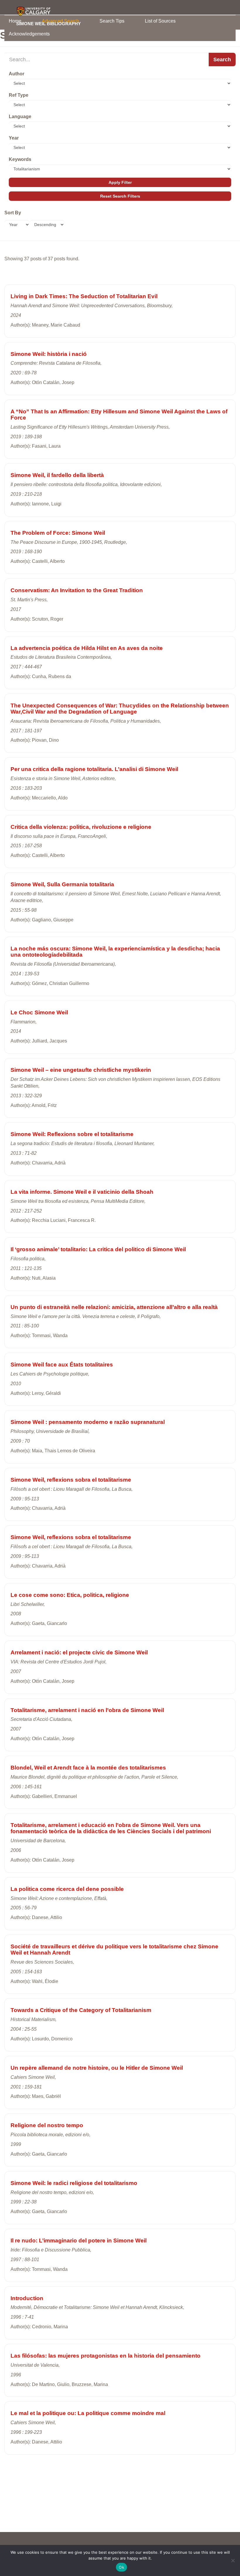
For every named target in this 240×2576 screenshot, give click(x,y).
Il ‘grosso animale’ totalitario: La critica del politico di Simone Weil (98, 1249)
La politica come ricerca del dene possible (67, 1889)
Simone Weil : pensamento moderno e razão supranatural (88, 1422)
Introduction (27, 2298)
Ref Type (19, 95)
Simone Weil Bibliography (48, 23)
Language (20, 117)
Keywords (20, 159)
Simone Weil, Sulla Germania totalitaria (62, 884)
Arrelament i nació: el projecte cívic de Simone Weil (79, 1652)
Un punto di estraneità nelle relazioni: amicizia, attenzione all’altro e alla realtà (114, 1307)
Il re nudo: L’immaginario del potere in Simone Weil (79, 2240)
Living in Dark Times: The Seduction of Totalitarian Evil (84, 296)
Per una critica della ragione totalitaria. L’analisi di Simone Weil (94, 769)
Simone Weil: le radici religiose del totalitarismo (74, 2183)
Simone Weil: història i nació (49, 354)
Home (15, 21)
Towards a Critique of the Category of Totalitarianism (81, 2010)
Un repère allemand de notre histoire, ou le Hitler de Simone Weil (97, 2068)
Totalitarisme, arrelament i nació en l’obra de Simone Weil (87, 1710)
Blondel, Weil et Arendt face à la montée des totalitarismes (88, 1768)
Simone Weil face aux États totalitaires (62, 1365)
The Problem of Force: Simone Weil (58, 533)
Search (222, 60)
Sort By (13, 213)
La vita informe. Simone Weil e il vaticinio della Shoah (82, 1192)
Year (14, 138)
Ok (121, 2567)
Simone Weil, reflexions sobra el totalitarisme (71, 1480)
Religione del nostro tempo (47, 2125)
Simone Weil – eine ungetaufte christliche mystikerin (81, 1070)
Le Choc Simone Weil (39, 1012)
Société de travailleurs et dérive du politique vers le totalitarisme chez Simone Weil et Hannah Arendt (114, 1950)
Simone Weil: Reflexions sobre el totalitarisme (72, 1134)
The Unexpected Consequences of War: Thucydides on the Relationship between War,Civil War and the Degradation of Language (120, 709)
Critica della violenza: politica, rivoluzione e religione (81, 827)
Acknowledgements (29, 34)
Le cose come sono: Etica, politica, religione (70, 1595)
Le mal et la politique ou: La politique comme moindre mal (88, 2413)
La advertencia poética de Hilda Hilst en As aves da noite (87, 648)
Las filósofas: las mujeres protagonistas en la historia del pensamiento (106, 2356)
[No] (233, 2560)
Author (17, 74)
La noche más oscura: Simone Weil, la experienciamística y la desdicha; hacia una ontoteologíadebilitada (115, 952)
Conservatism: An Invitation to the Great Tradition (77, 590)
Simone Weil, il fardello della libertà (57, 475)
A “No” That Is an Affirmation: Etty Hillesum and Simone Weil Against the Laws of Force (119, 415)
